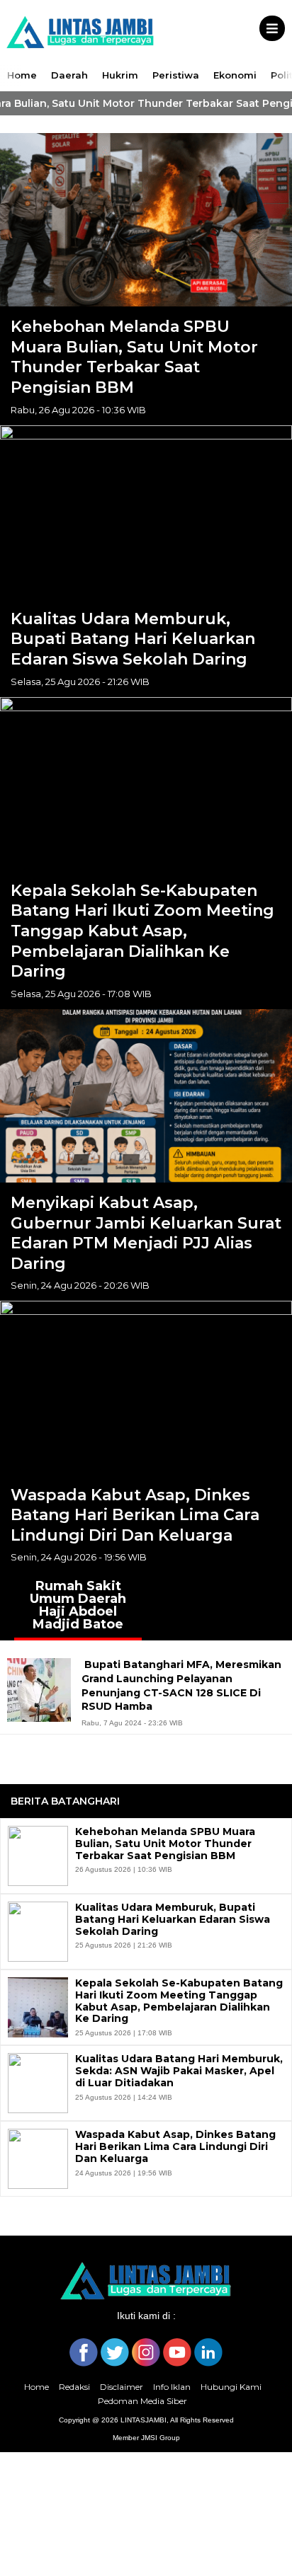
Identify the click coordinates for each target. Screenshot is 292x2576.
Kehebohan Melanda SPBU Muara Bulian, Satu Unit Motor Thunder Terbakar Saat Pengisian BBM (134, 357)
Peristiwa (176, 75)
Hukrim (120, 75)
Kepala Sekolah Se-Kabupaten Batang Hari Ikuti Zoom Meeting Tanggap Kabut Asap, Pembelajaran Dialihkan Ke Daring (142, 931)
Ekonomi (235, 75)
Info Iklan (172, 2387)
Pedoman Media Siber (142, 2401)
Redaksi (74, 2387)
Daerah (69, 75)
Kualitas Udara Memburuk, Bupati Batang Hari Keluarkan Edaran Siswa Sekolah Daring (133, 639)
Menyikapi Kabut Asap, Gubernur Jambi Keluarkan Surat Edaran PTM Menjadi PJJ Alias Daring (146, 1233)
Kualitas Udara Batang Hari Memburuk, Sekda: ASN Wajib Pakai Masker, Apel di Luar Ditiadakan (179, 2071)
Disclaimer (122, 2387)
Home (22, 75)
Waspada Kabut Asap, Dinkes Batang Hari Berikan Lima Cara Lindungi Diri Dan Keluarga (135, 1515)
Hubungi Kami (231, 2387)
